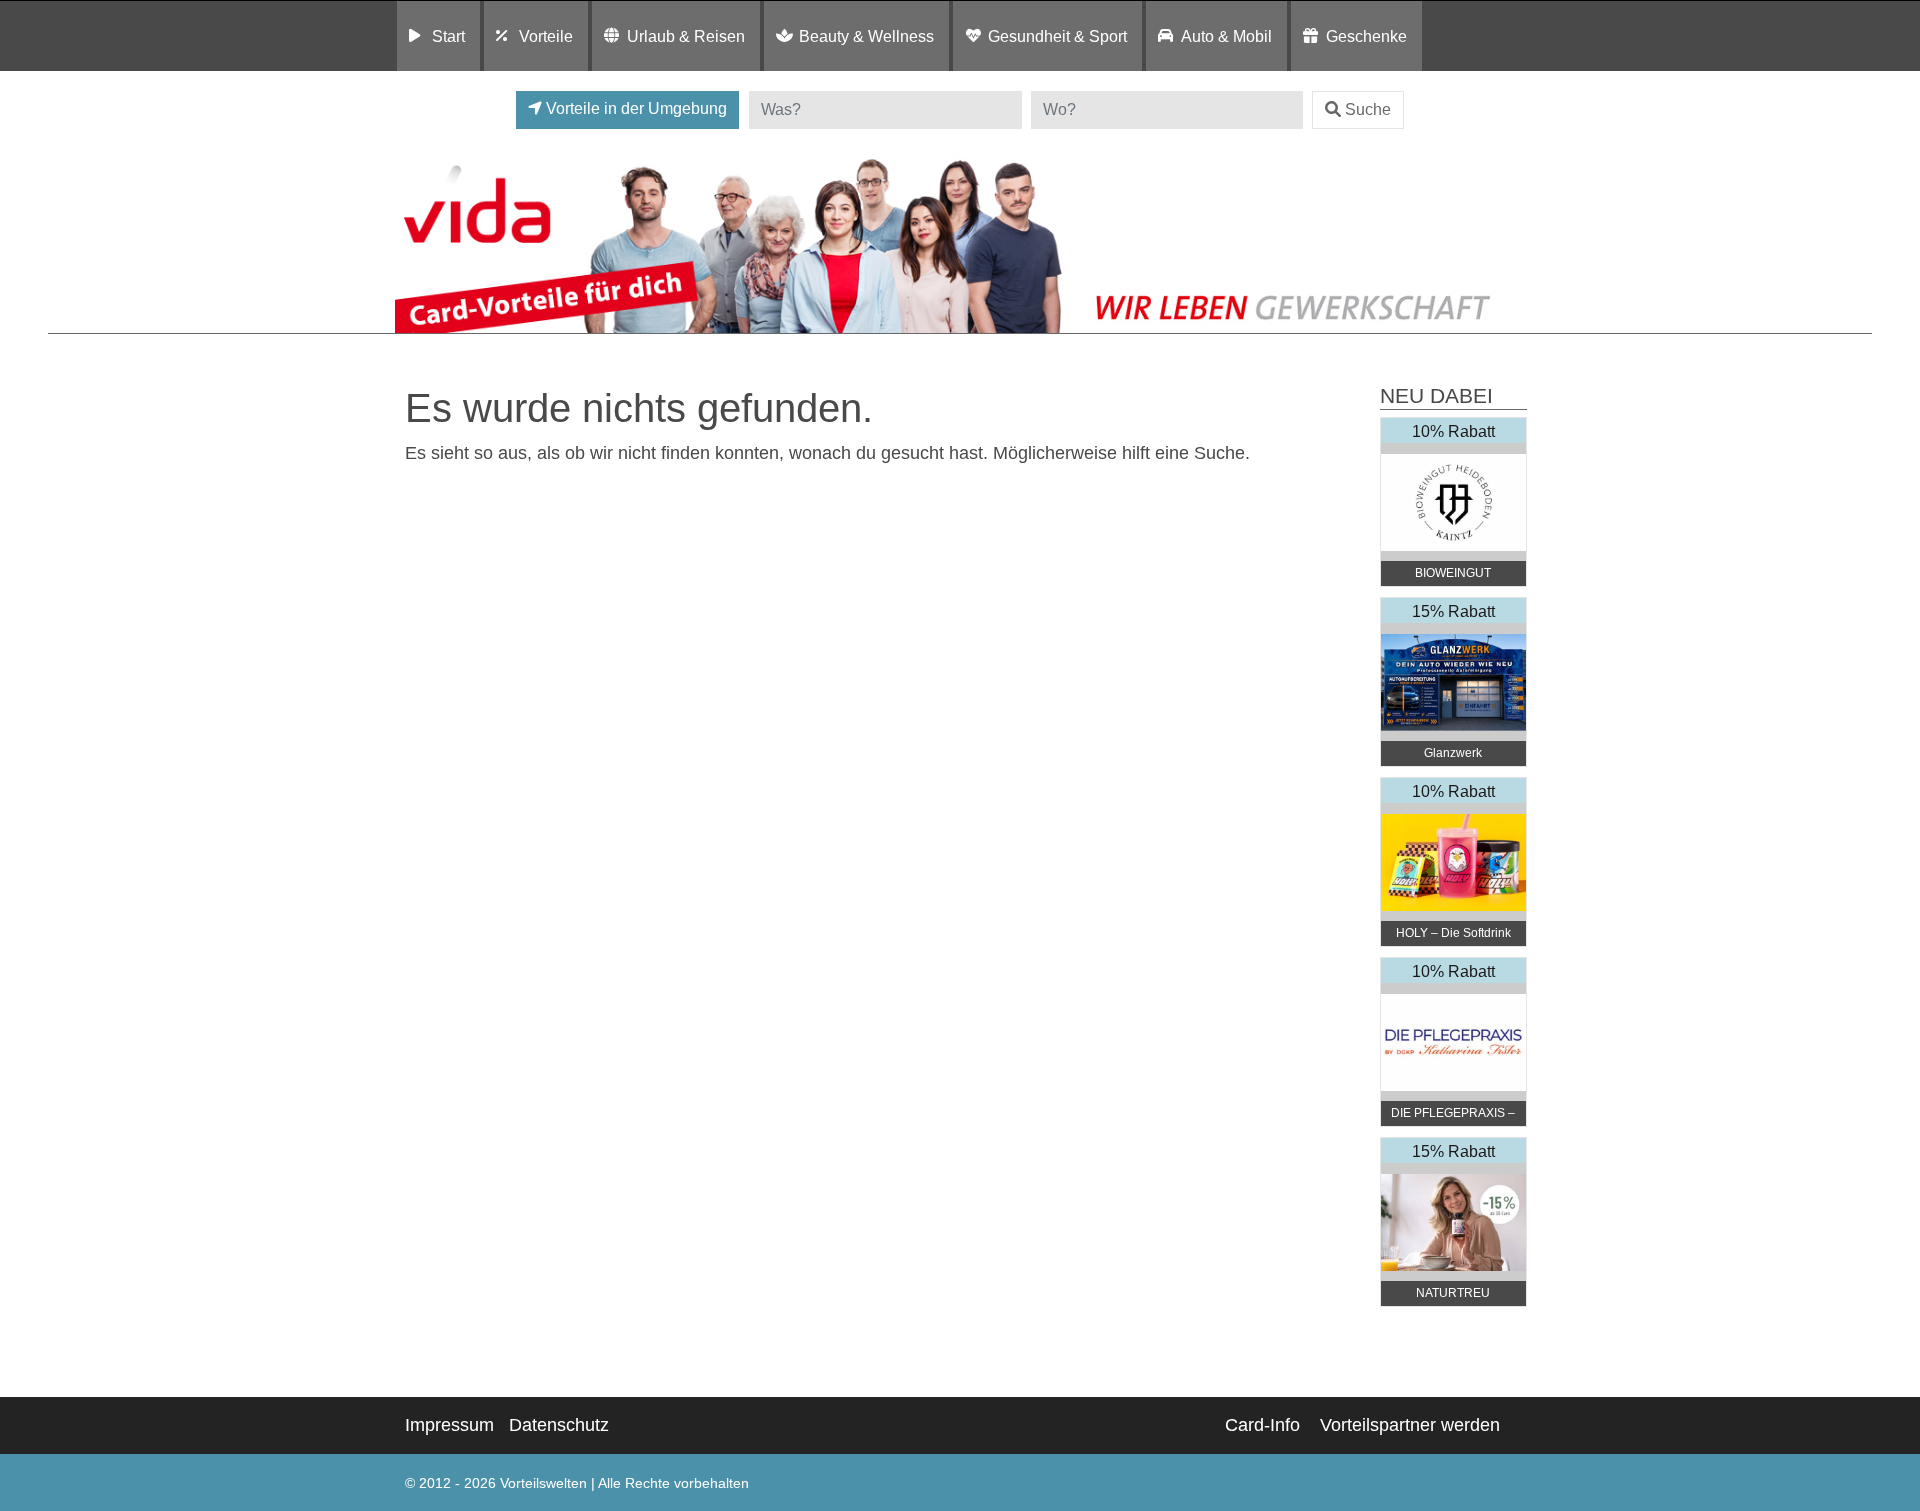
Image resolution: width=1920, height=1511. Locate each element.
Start (448, 36)
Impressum (449, 1425)
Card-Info (1262, 1425)
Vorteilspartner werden (1410, 1425)
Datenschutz (559, 1425)
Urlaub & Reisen (686, 36)
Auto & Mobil (1226, 36)
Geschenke (1366, 36)
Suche (1368, 109)
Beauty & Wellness (866, 36)
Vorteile (546, 36)
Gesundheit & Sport (1057, 36)
